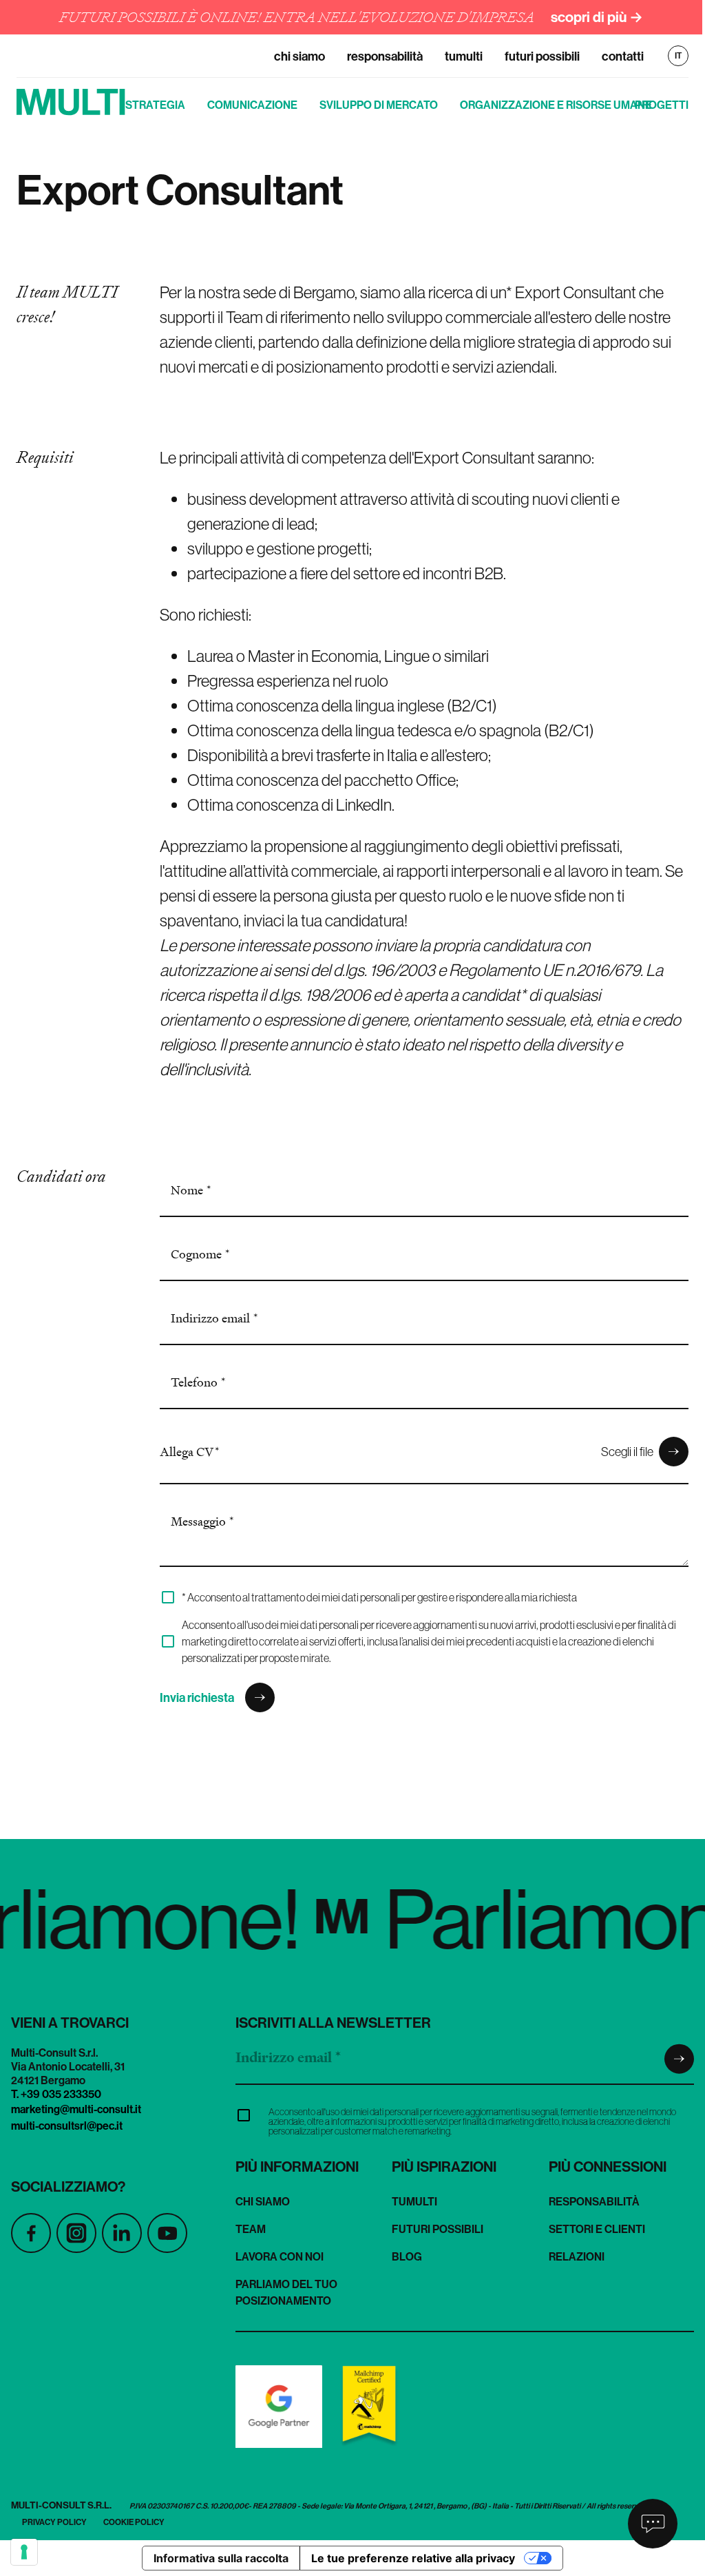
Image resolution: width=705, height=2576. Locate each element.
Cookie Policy (134, 2522)
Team (251, 2229)
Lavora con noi (280, 2256)
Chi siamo (299, 56)
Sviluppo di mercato (379, 105)
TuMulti (464, 56)
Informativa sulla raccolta (221, 2558)
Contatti (623, 56)
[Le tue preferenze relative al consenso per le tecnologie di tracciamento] (24, 2552)
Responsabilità (385, 56)
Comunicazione (252, 105)
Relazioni (577, 2256)
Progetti (662, 105)
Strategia (155, 105)
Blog (407, 2256)
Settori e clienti (597, 2229)
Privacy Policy (54, 2522)
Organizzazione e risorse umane (556, 105)
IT (678, 56)
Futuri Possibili (542, 56)
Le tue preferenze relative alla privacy (413, 2558)
